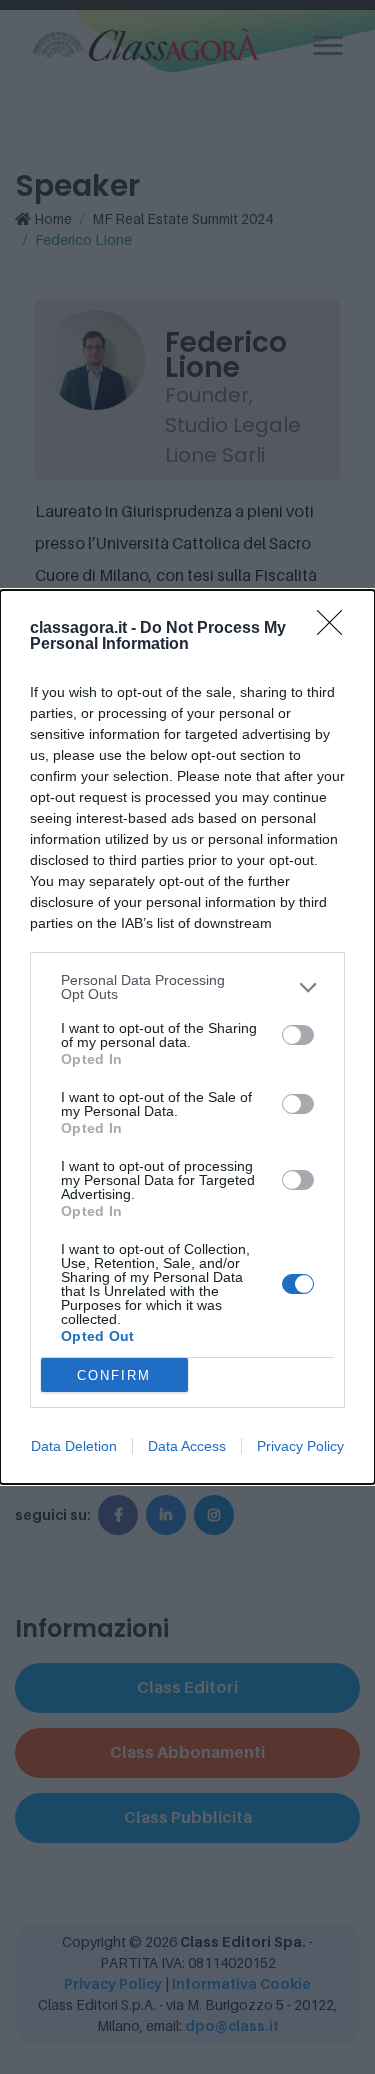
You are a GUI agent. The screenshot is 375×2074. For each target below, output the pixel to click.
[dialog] (187, 1037)
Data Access (187, 1446)
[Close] (336, 629)
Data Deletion (74, 1446)
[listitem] (187, 987)
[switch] (298, 1035)
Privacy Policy (300, 1446)
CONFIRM (114, 1375)
